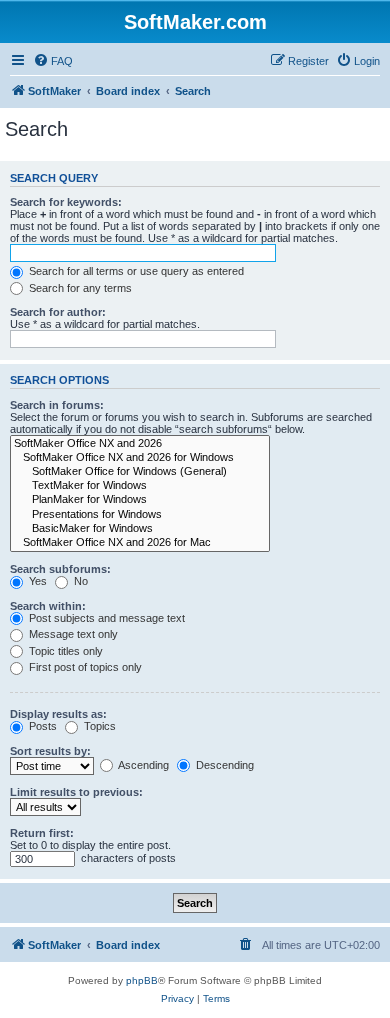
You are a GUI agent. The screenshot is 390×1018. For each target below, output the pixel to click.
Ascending (142, 765)
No (79, 581)
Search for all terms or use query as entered (135, 271)
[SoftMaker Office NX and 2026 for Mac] (140, 543)
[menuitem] (53, 61)
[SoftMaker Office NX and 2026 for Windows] (140, 458)
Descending (223, 765)
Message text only (72, 634)
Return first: (42, 833)
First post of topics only (84, 667)
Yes (36, 581)
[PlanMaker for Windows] (140, 500)
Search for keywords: (66, 202)
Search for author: (58, 312)
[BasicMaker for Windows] (140, 529)
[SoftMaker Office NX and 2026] (140, 444)
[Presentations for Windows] (140, 515)
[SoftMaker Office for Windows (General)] (140, 472)
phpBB (142, 980)
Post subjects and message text (105, 618)
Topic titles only (64, 651)
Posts (41, 726)
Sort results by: (50, 751)
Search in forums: (57, 405)
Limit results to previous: (76, 792)
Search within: (48, 606)
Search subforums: (60, 569)
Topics (98, 726)
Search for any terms (79, 288)
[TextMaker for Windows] (140, 486)
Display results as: (58, 714)
